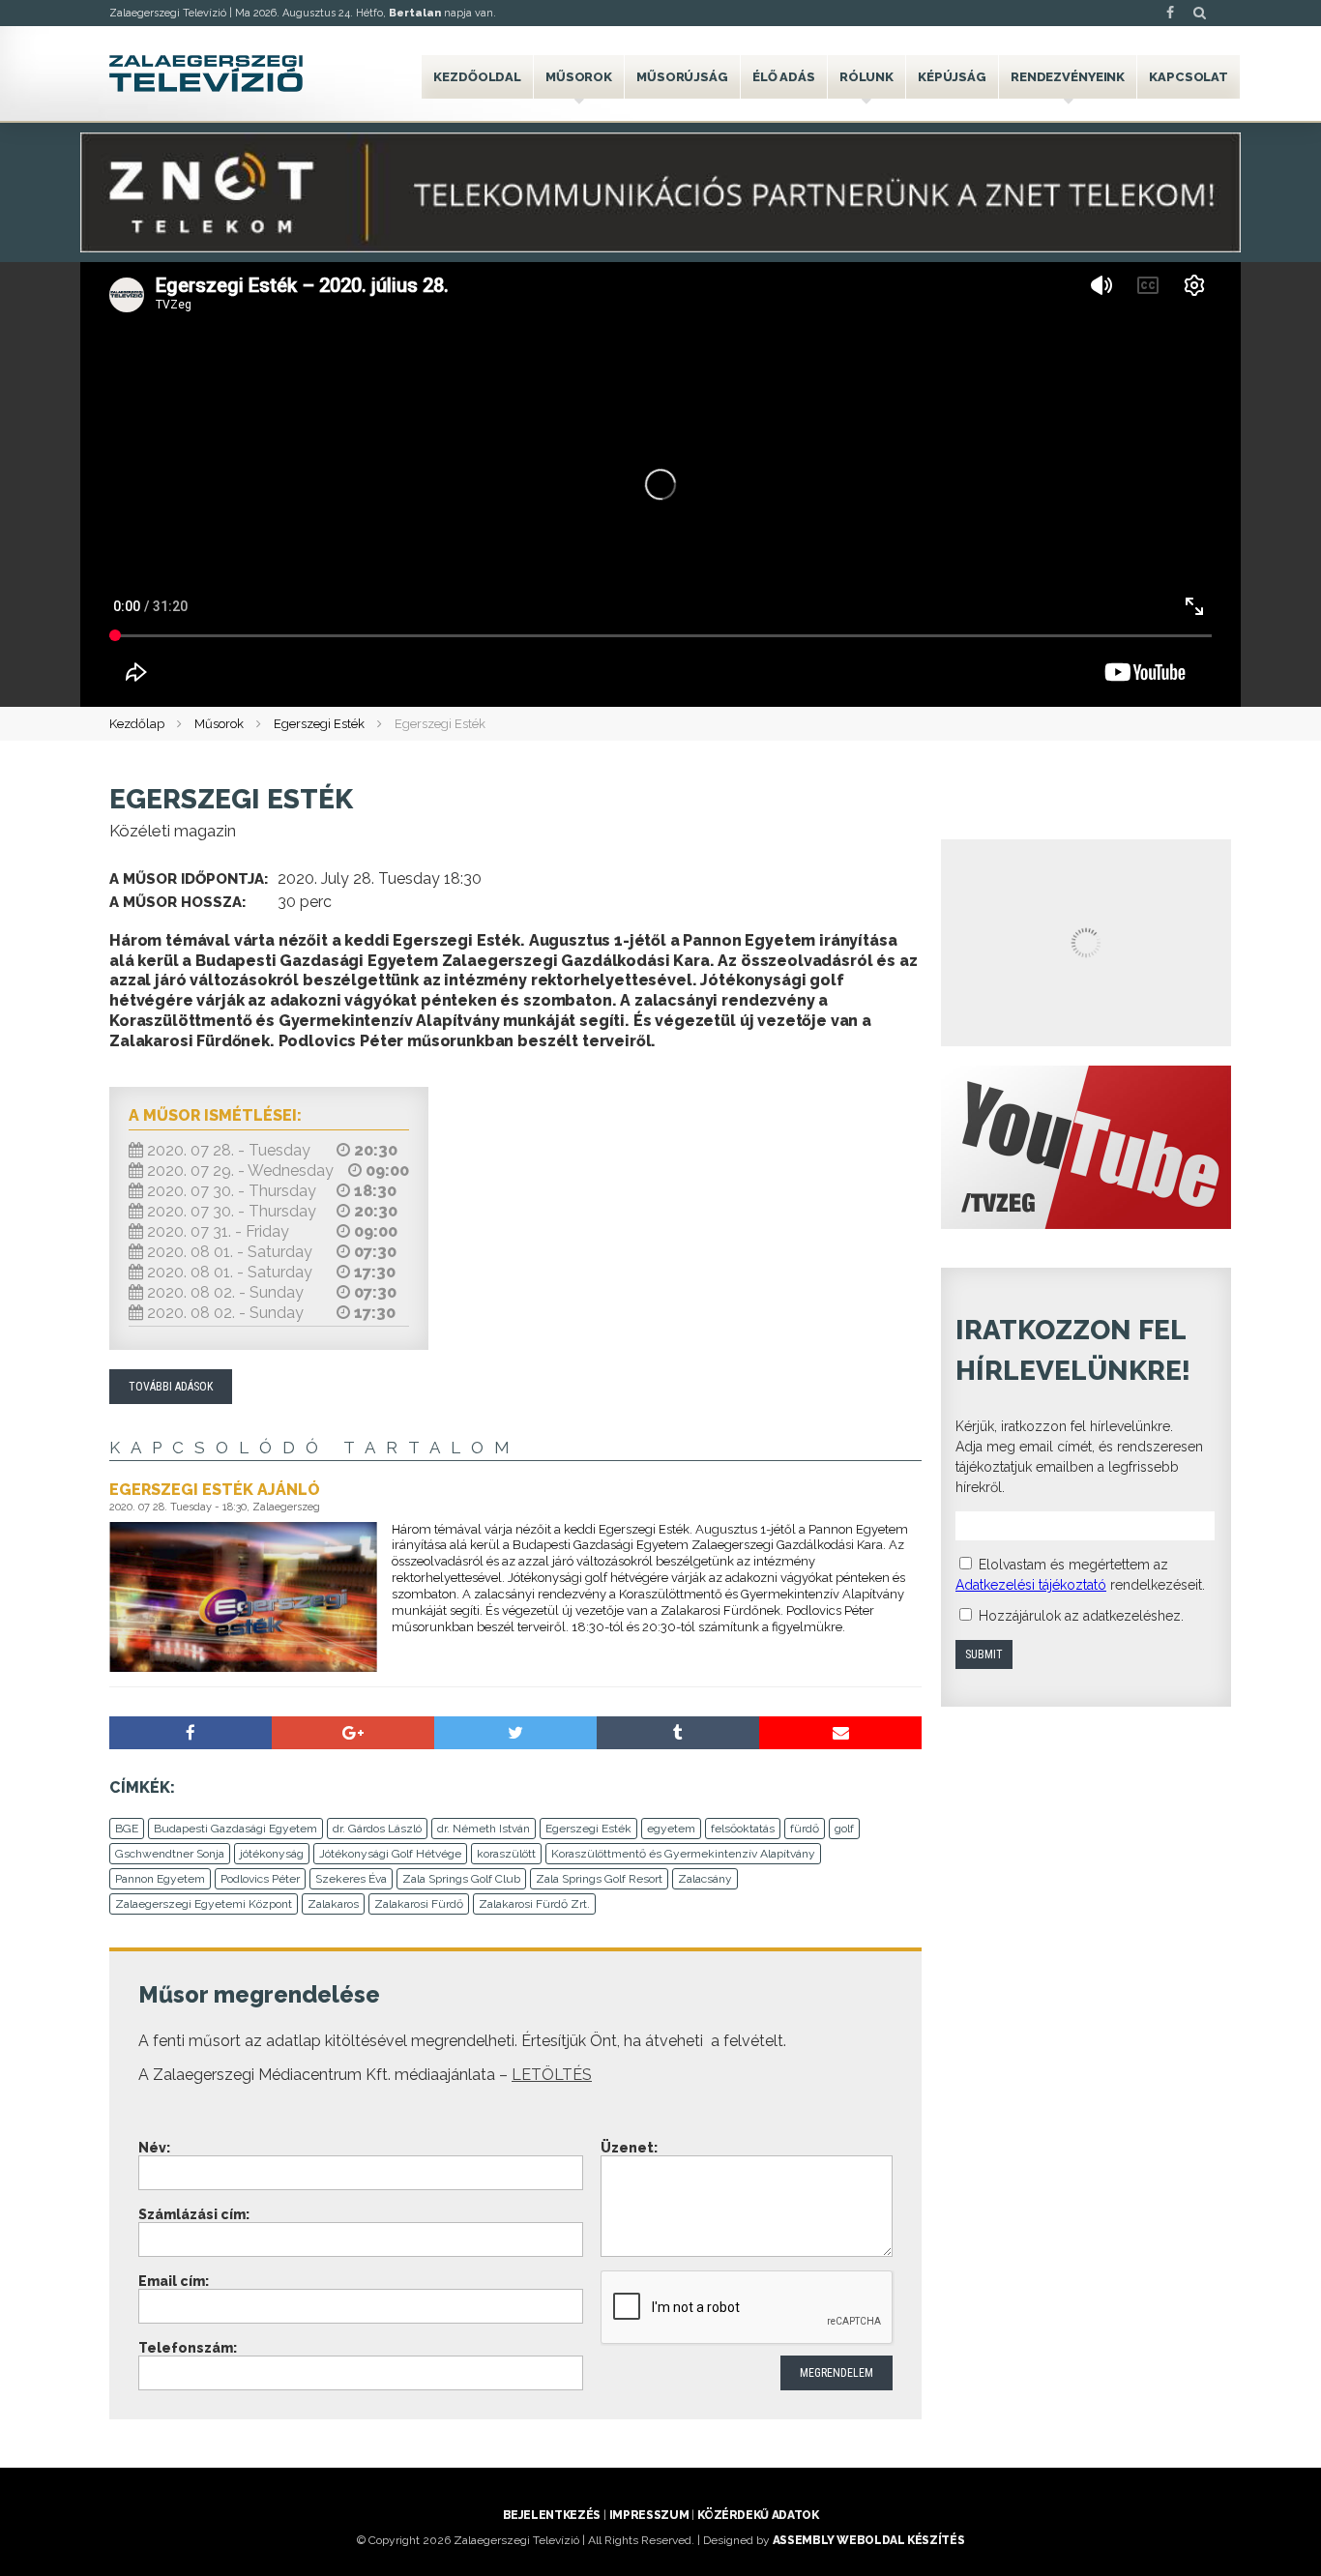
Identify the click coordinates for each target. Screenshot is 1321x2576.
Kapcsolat (1189, 77)
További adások (171, 1387)
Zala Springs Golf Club (461, 1879)
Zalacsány (705, 1879)
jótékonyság (272, 1854)
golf (844, 1829)
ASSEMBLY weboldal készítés (869, 2540)
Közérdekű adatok (758, 2515)
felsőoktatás (743, 1829)
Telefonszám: (188, 2348)
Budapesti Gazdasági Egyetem (235, 1829)
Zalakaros (333, 1904)
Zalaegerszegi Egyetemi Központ (204, 1904)
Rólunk (866, 77)
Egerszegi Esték (319, 724)
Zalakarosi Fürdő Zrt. (534, 1904)
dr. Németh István (484, 1829)
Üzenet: (629, 2148)
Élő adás (784, 77)
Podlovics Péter (260, 1879)
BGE (127, 1829)
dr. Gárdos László (377, 1829)
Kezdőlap (137, 724)
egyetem (671, 1829)
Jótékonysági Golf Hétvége (390, 1854)
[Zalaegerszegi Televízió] (206, 73)
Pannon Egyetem (160, 1879)
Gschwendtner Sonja (170, 1854)
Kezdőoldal (477, 77)
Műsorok (579, 77)
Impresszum (649, 2515)
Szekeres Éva (351, 1879)
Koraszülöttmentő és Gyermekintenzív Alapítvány (683, 1854)
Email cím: (174, 2281)
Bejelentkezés (552, 2515)
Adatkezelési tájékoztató (1031, 1585)
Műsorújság (682, 77)
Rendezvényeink (1068, 77)
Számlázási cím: (194, 2214)
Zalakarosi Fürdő (419, 1904)
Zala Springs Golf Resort (599, 1879)
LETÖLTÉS (552, 2075)
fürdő (805, 1829)
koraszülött (506, 1854)
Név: (154, 2148)
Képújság (952, 77)
